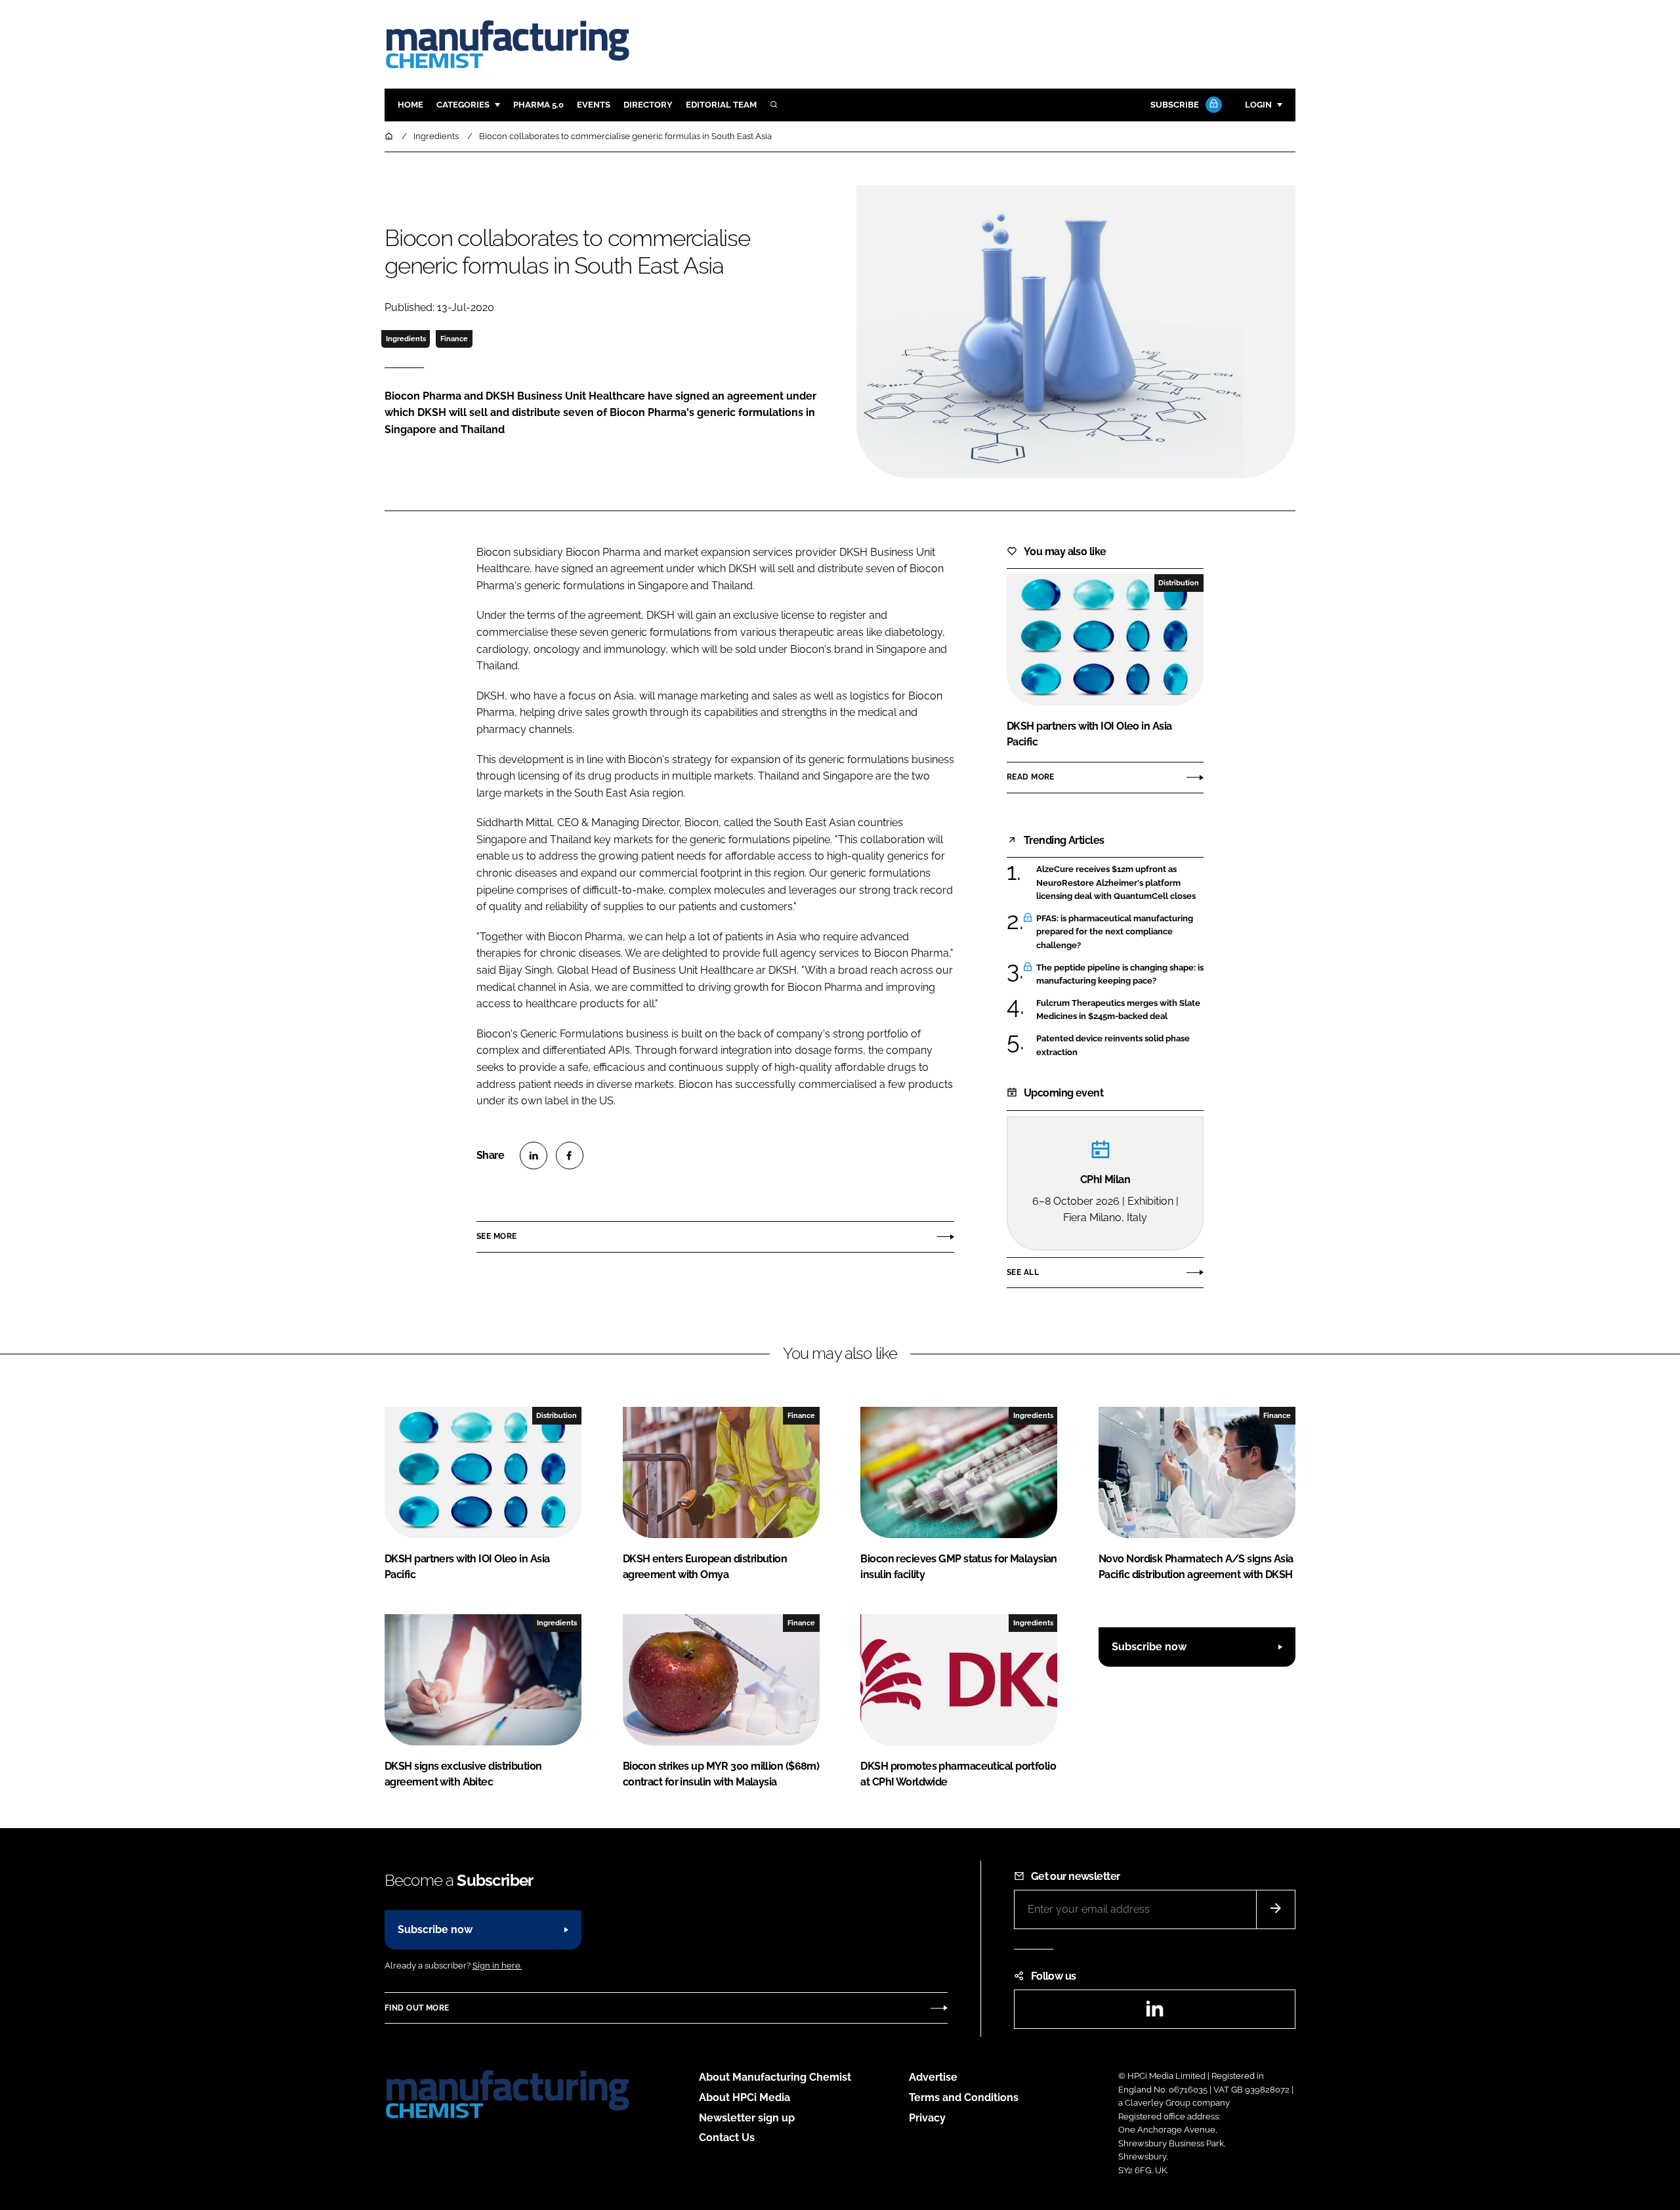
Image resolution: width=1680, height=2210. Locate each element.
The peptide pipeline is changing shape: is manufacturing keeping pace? (1120, 975)
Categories (463, 105)
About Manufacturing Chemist (775, 2077)
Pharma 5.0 (538, 105)
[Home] (390, 136)
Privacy (927, 2118)
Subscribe (1175, 105)
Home (410, 105)
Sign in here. (497, 1966)
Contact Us (727, 2137)
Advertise (933, 2077)
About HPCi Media (745, 2097)
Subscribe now (1149, 1647)
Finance (454, 339)
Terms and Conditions (964, 2097)
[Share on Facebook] (570, 1156)
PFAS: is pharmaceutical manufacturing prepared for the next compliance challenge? (1120, 932)
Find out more (417, 2008)
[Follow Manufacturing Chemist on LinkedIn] (1154, 2013)
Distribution (1179, 583)
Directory (648, 105)
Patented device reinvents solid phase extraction (1120, 1046)
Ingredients (406, 339)
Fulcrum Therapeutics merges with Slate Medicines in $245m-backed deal (1120, 1010)
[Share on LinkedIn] (534, 1156)
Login (1258, 105)
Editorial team (721, 105)
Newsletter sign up (747, 2118)
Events (594, 105)
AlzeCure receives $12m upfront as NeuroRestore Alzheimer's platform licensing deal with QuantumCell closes (1120, 883)
